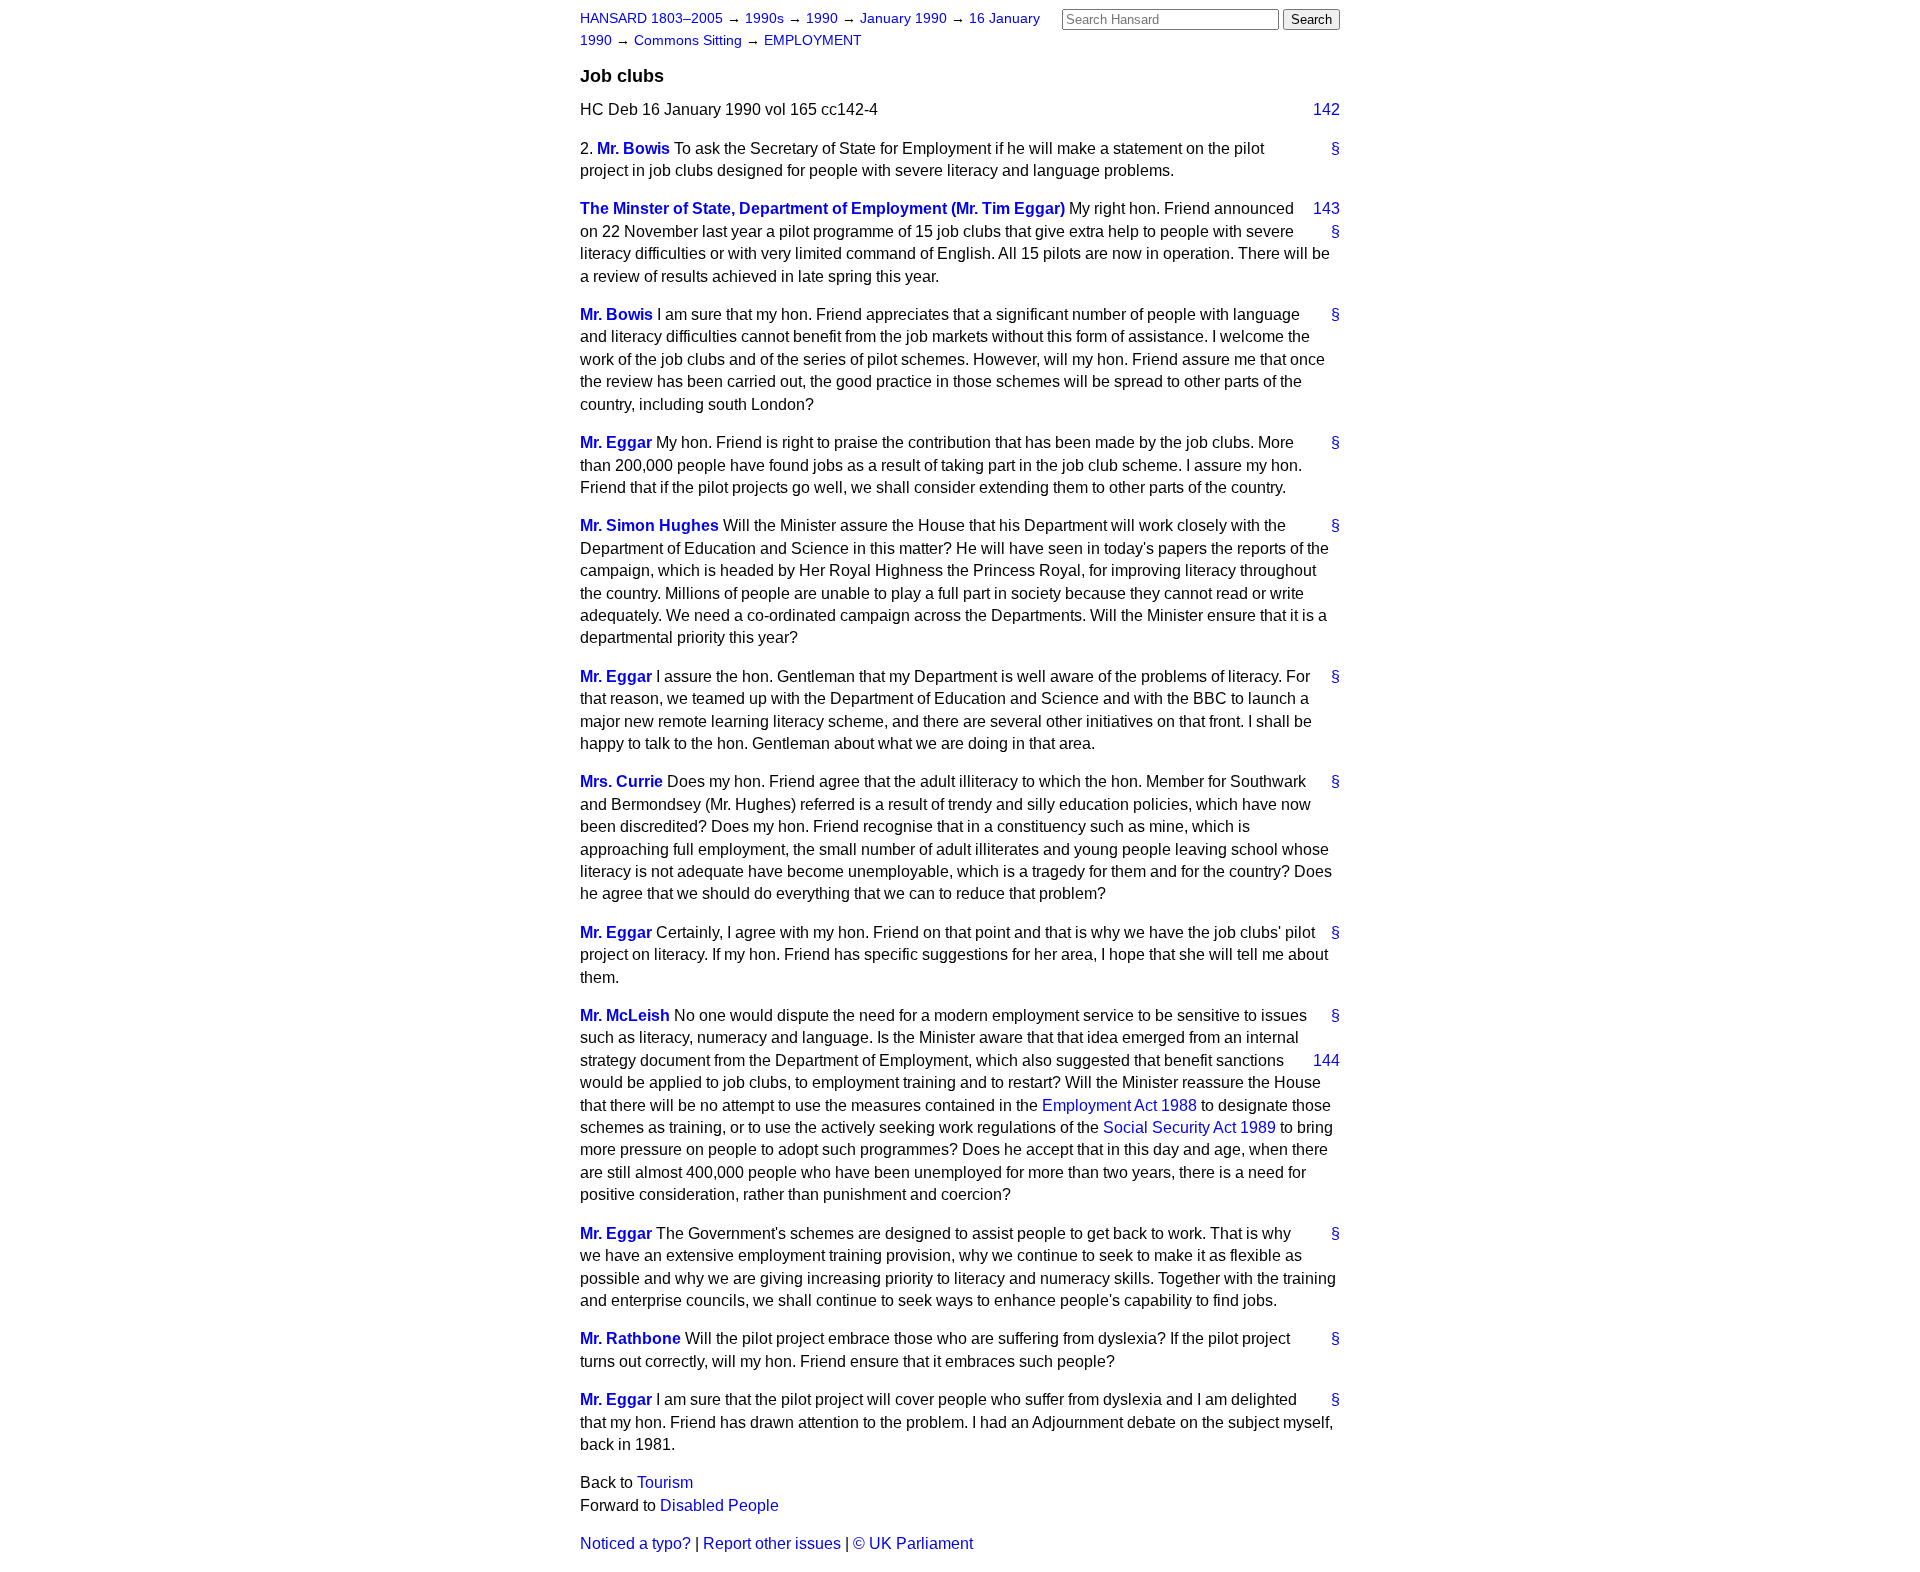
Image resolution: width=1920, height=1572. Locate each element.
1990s (766, 18)
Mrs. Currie (621, 781)
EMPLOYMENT (813, 40)
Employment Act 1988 (1119, 1105)
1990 (824, 18)
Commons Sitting (690, 40)
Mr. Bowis (633, 148)
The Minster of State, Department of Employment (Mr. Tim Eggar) (822, 208)
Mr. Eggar (616, 442)
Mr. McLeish (625, 1015)
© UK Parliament (913, 1543)
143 (1326, 208)
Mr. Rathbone (630, 1338)
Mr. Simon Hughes (649, 525)
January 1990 (905, 18)
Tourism (665, 1482)
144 (1326, 1060)
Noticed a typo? (635, 1543)
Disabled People (719, 1505)
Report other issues (772, 1543)
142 (1326, 109)
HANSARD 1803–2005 (651, 18)
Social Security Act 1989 (1189, 1127)
